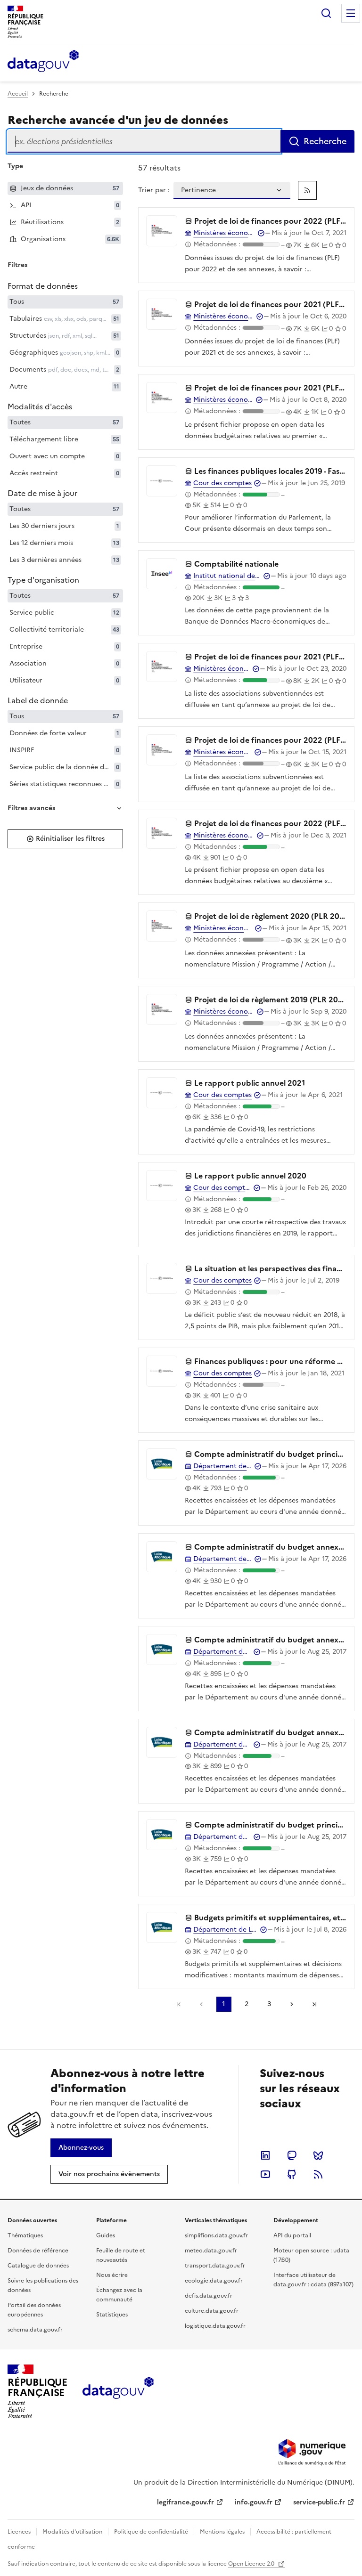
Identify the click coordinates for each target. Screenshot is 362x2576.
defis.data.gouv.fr (209, 2296)
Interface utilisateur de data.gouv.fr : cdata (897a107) (313, 2280)
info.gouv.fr (254, 2502)
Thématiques (25, 2235)
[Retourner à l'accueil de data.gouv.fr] (43, 62)
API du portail (292, 2235)
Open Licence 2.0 (252, 2564)
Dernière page (314, 2004)
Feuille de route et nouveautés (121, 2255)
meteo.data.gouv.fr (211, 2251)
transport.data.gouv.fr (215, 2266)
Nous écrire (112, 2275)
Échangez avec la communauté (119, 2295)
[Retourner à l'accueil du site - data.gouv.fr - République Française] (118, 2391)
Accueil (18, 94)
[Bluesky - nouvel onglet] (318, 2155)
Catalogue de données (38, 2266)
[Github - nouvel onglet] (292, 2174)
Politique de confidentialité (151, 2532)
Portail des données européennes (34, 2310)
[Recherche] (326, 13)
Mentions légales (222, 2532)
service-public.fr (319, 2502)
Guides (106, 2235)
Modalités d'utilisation (72, 2532)
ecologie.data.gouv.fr (214, 2281)
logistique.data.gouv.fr (215, 2326)
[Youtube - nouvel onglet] (265, 2174)
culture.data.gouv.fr (212, 2311)
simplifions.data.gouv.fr (216, 2235)
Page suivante (292, 2004)
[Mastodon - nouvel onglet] (292, 2155)
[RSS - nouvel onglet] (318, 2174)
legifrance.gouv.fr (185, 2502)
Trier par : (154, 190)
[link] (307, 190)
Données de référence (38, 2251)
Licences (19, 2532)
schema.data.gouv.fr (35, 2330)
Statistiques (112, 2315)
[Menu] (351, 13)
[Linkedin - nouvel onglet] (265, 2155)
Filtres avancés (31, 808)
